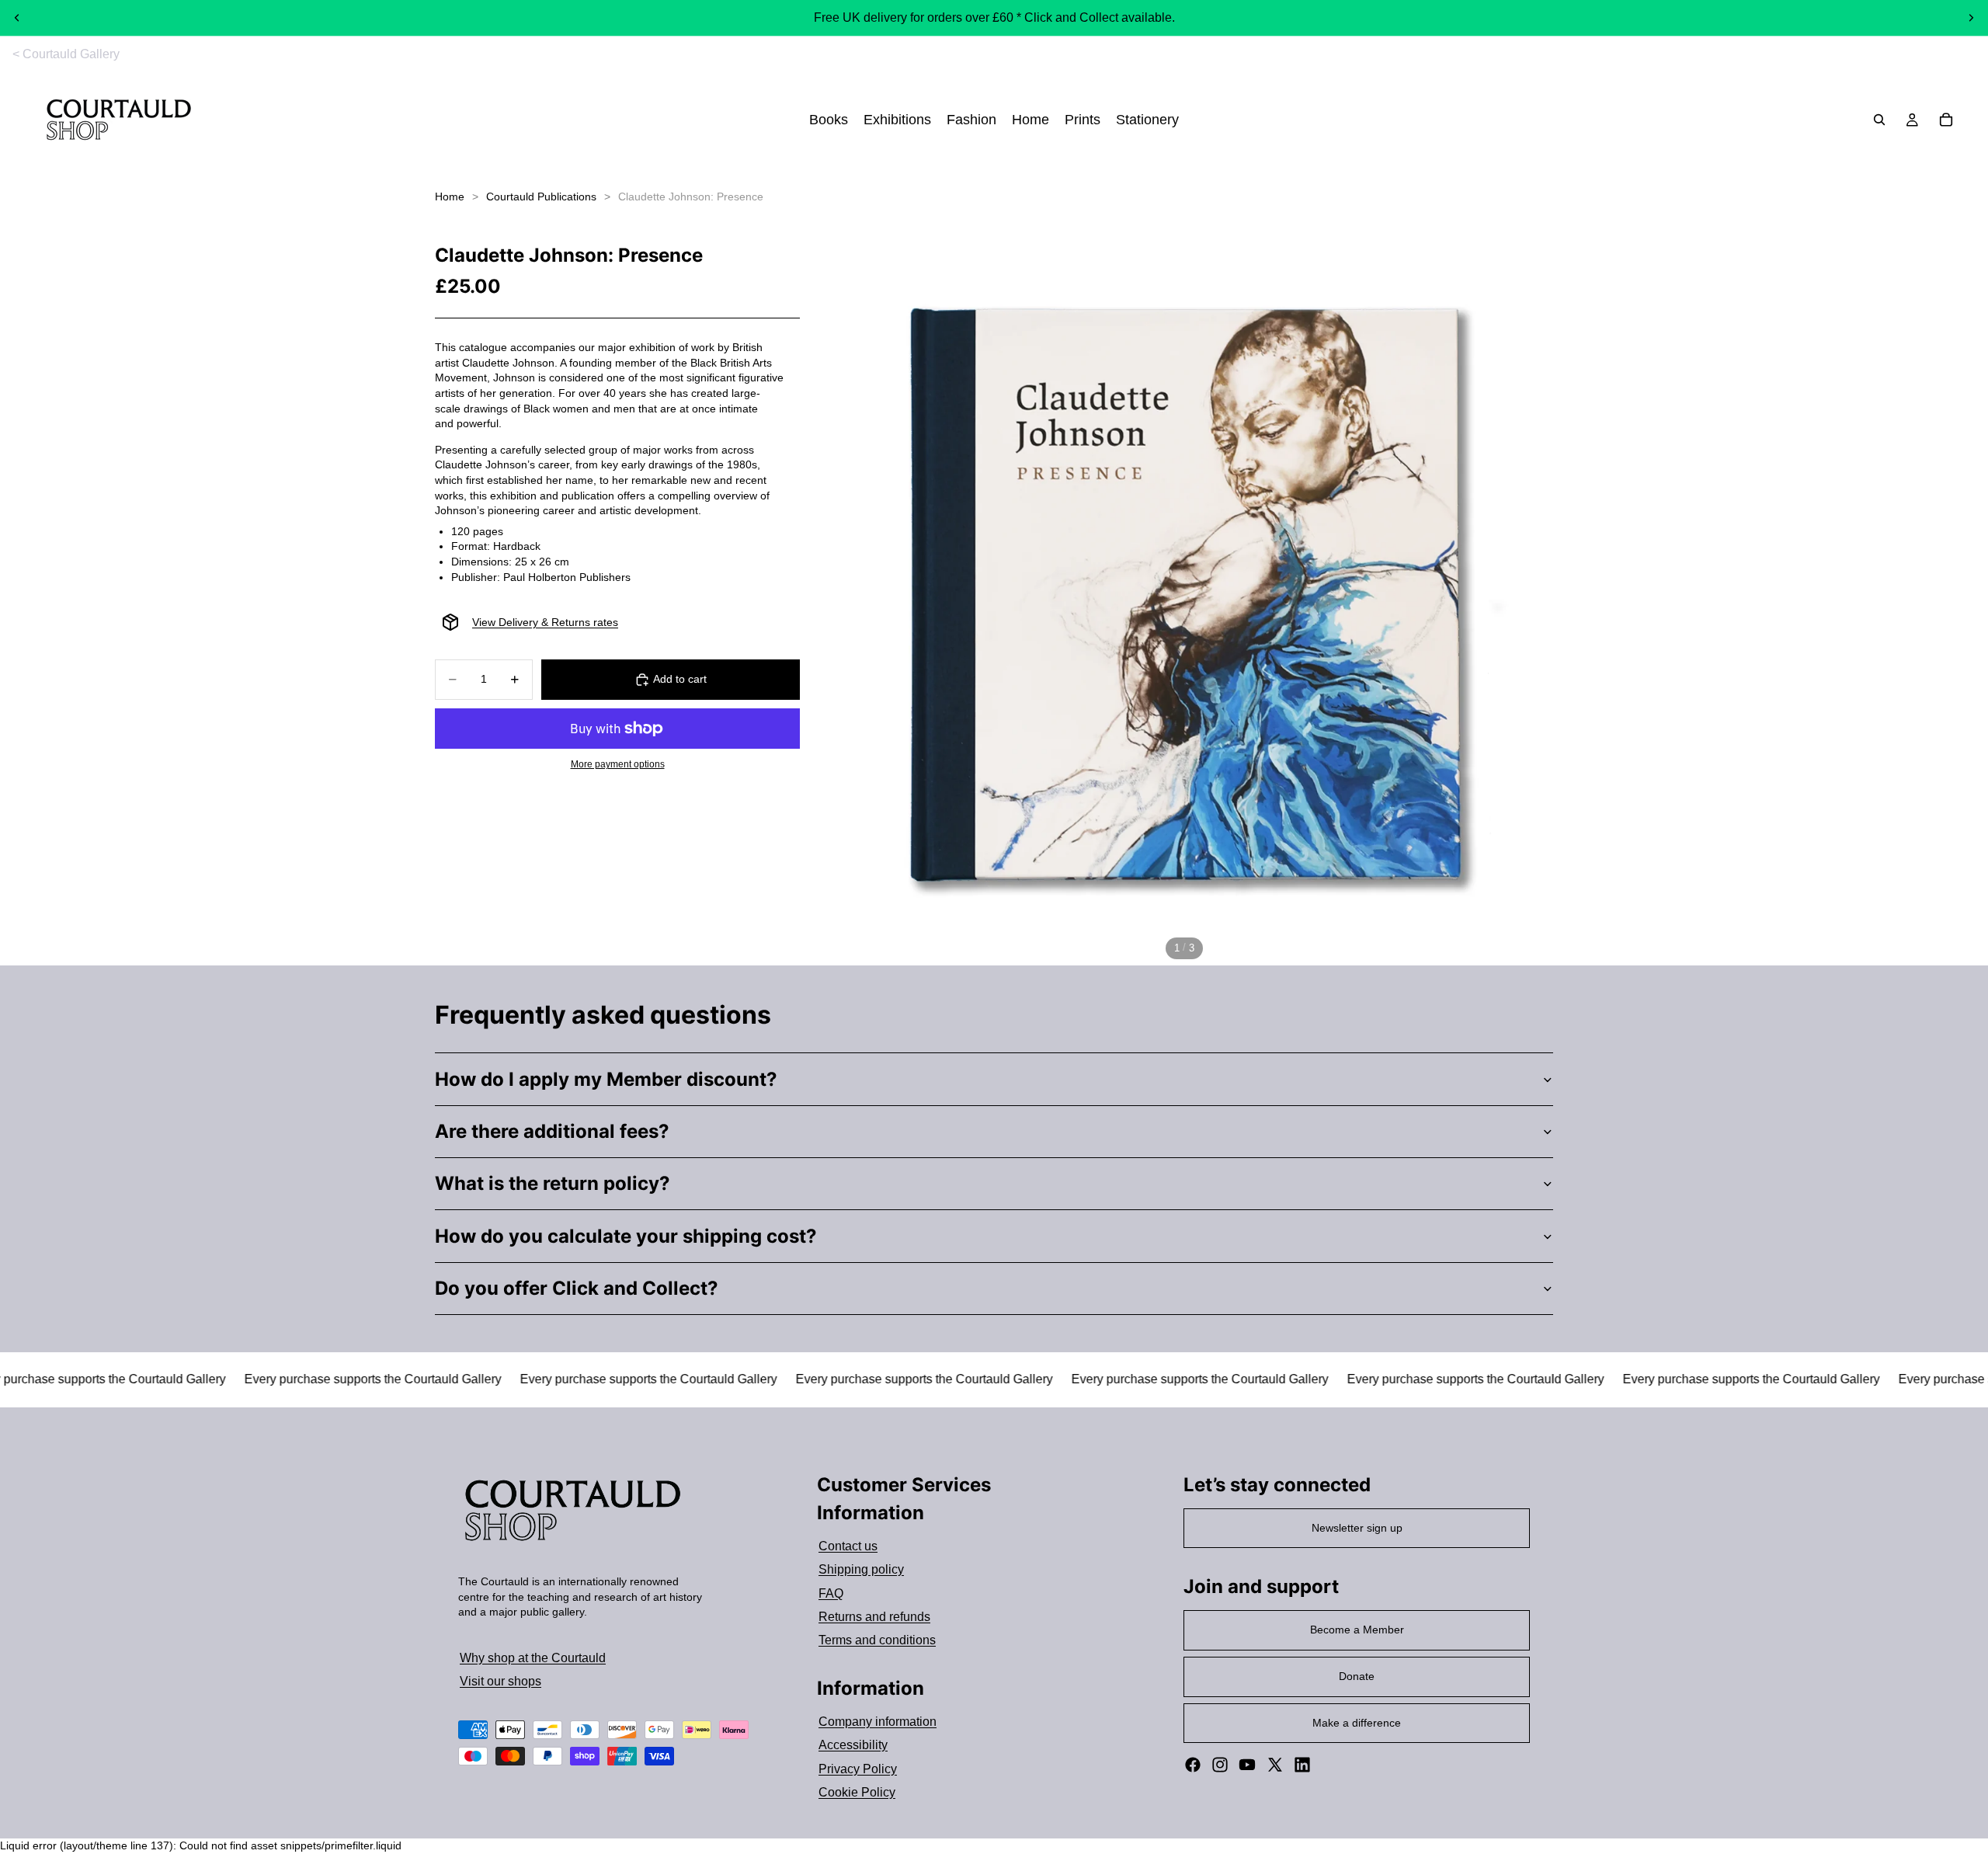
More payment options (618, 764)
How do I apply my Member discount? (606, 1079)
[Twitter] (1275, 1765)
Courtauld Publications (541, 197)
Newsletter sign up (1357, 1528)
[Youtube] (1247, 1765)
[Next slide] (1971, 18)
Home (450, 197)
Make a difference (1357, 1723)
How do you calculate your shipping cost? (626, 1236)
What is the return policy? (553, 1183)
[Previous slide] (17, 18)
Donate (1357, 1676)
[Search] (1879, 120)
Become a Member (1357, 1630)
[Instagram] (1220, 1765)
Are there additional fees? (552, 1131)
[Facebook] (1193, 1765)
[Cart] (1946, 120)
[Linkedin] (1302, 1765)
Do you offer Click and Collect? (577, 1288)
